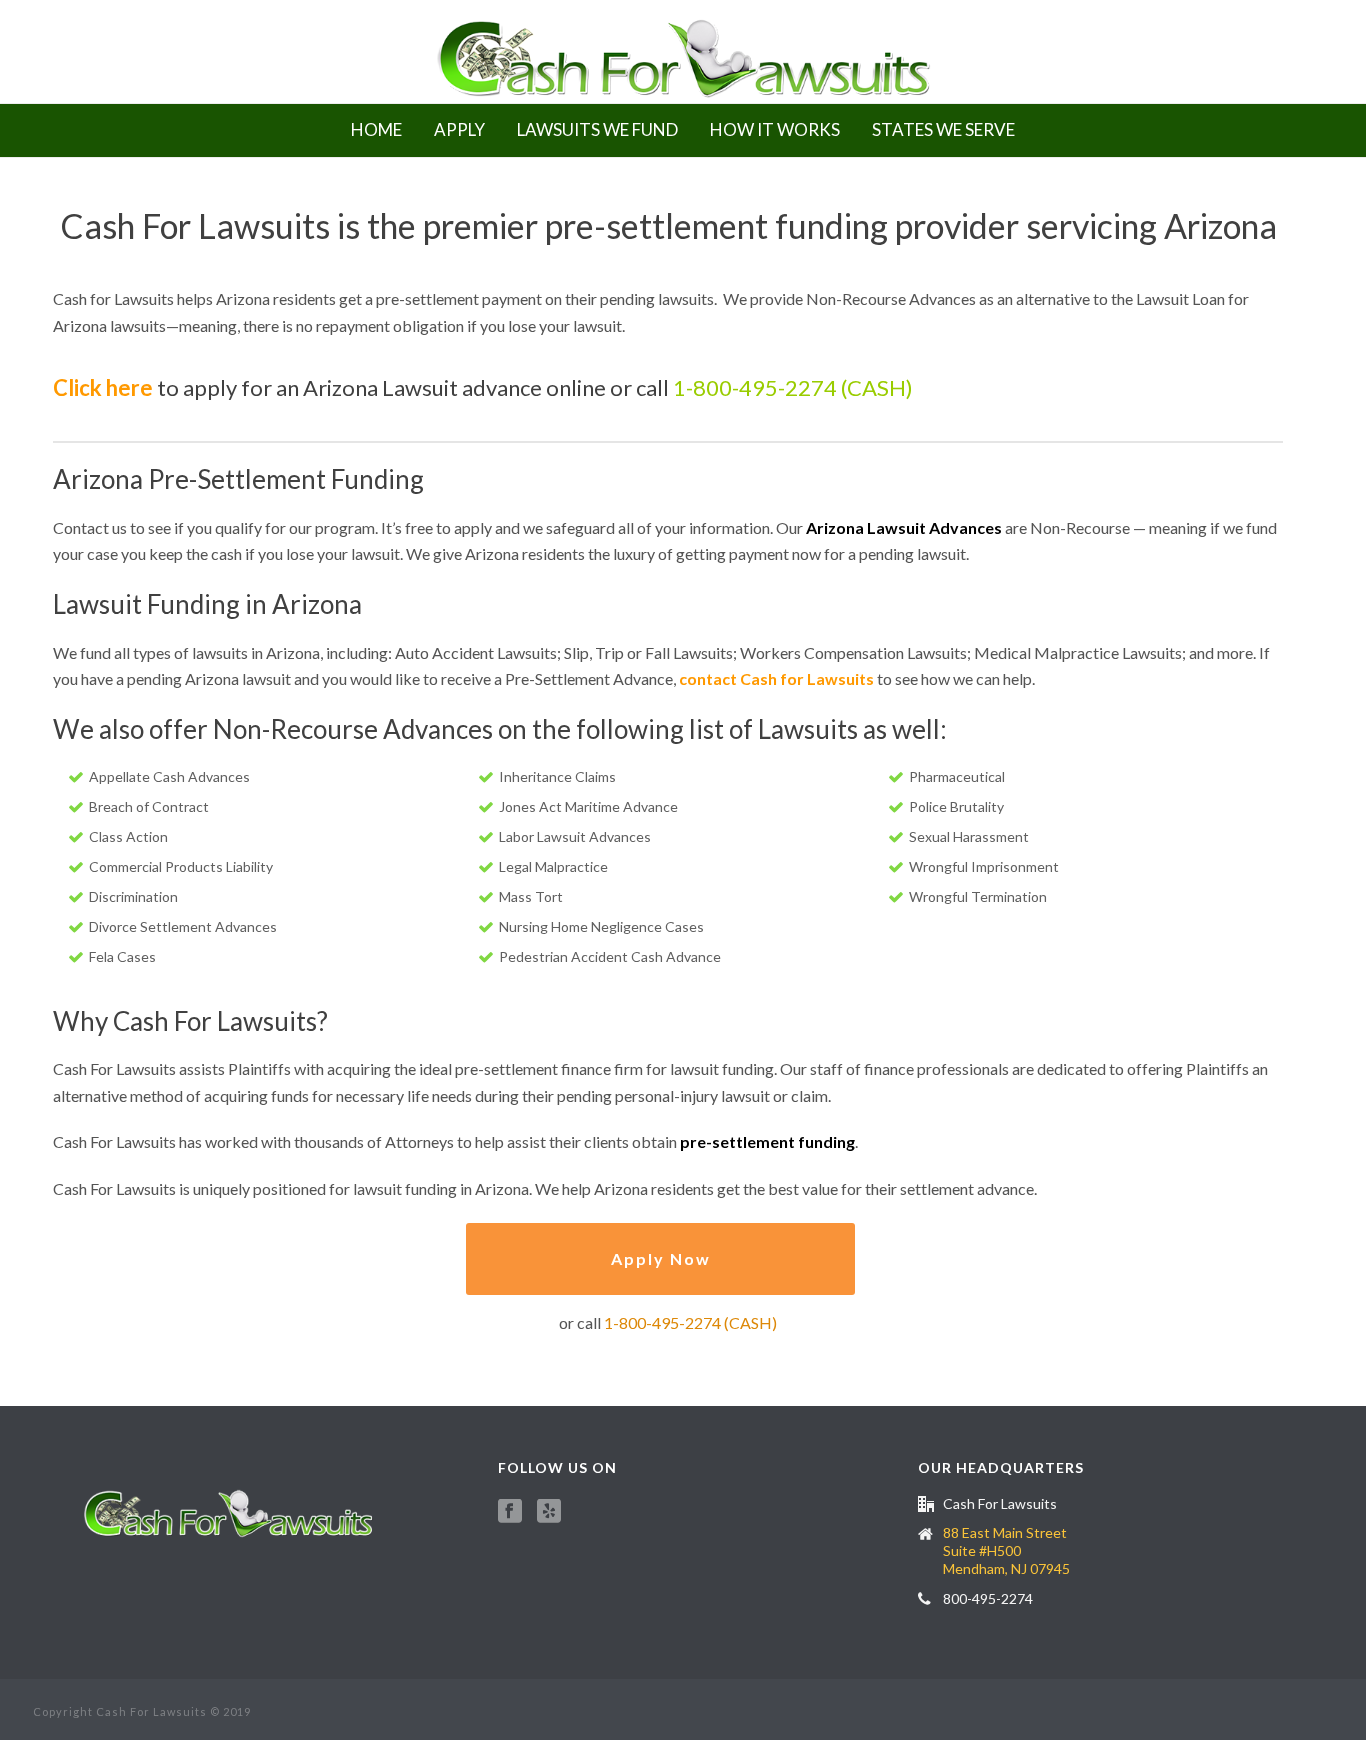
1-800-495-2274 (755, 387)
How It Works (775, 129)
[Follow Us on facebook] (510, 1512)
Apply (459, 129)
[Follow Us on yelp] (549, 1512)
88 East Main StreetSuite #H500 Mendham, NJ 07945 (1006, 1550)
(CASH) (875, 387)
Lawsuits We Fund (597, 129)
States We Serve (943, 129)
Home (376, 129)
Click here (105, 387)
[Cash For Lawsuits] (682, 51)
